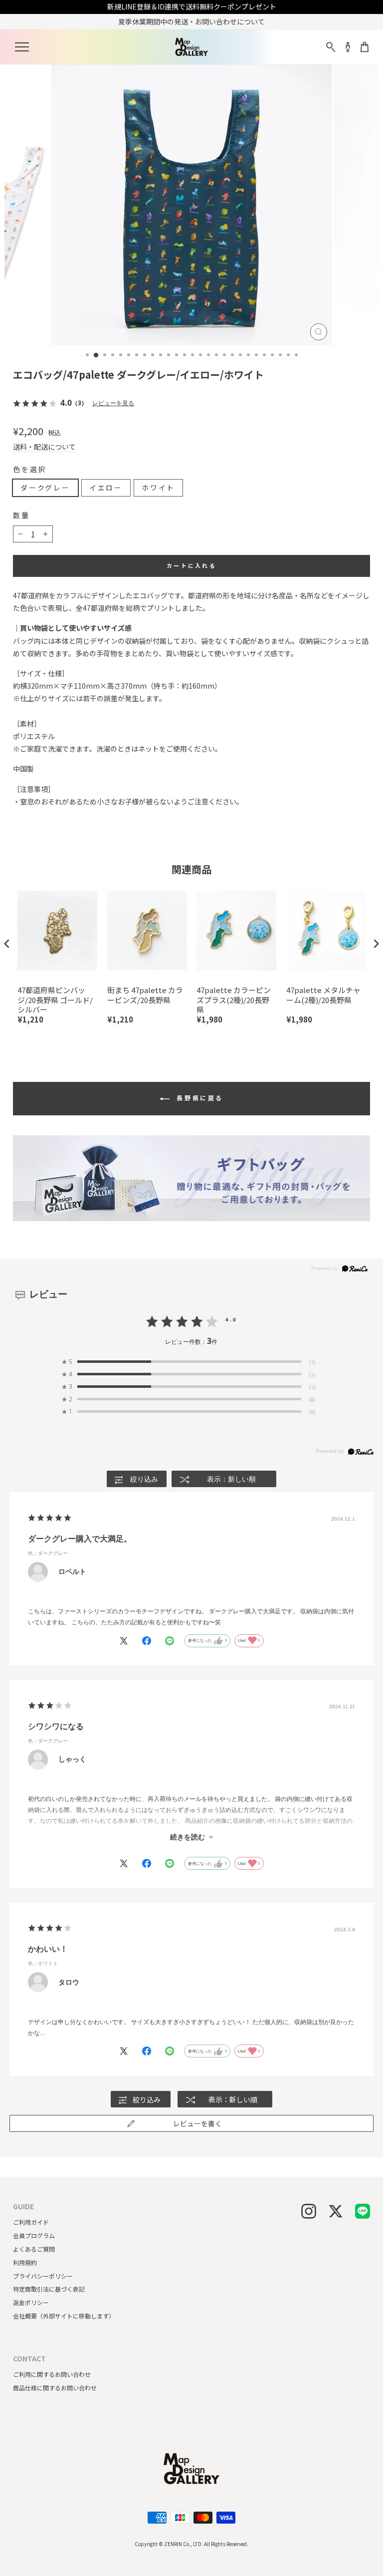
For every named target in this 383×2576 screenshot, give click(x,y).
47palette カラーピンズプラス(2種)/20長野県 (234, 1000)
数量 (21, 515)
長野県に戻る (198, 1098)
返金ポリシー (31, 2302)
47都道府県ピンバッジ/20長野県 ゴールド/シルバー (55, 1000)
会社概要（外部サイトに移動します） (64, 2316)
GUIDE (23, 2206)
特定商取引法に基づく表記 (49, 2289)
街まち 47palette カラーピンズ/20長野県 (145, 995)
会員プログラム (34, 2235)
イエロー (106, 488)
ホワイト (158, 488)
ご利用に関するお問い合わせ (52, 2374)
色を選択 (30, 469)
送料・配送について (44, 447)
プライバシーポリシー (43, 2276)
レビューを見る (113, 403)
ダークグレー (45, 488)
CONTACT (29, 2359)
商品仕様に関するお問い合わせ (55, 2388)
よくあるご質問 (34, 2249)
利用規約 (25, 2262)
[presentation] (7, 943)
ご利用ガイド (31, 2222)
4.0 (231, 1319)
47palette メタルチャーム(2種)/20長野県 (323, 995)
